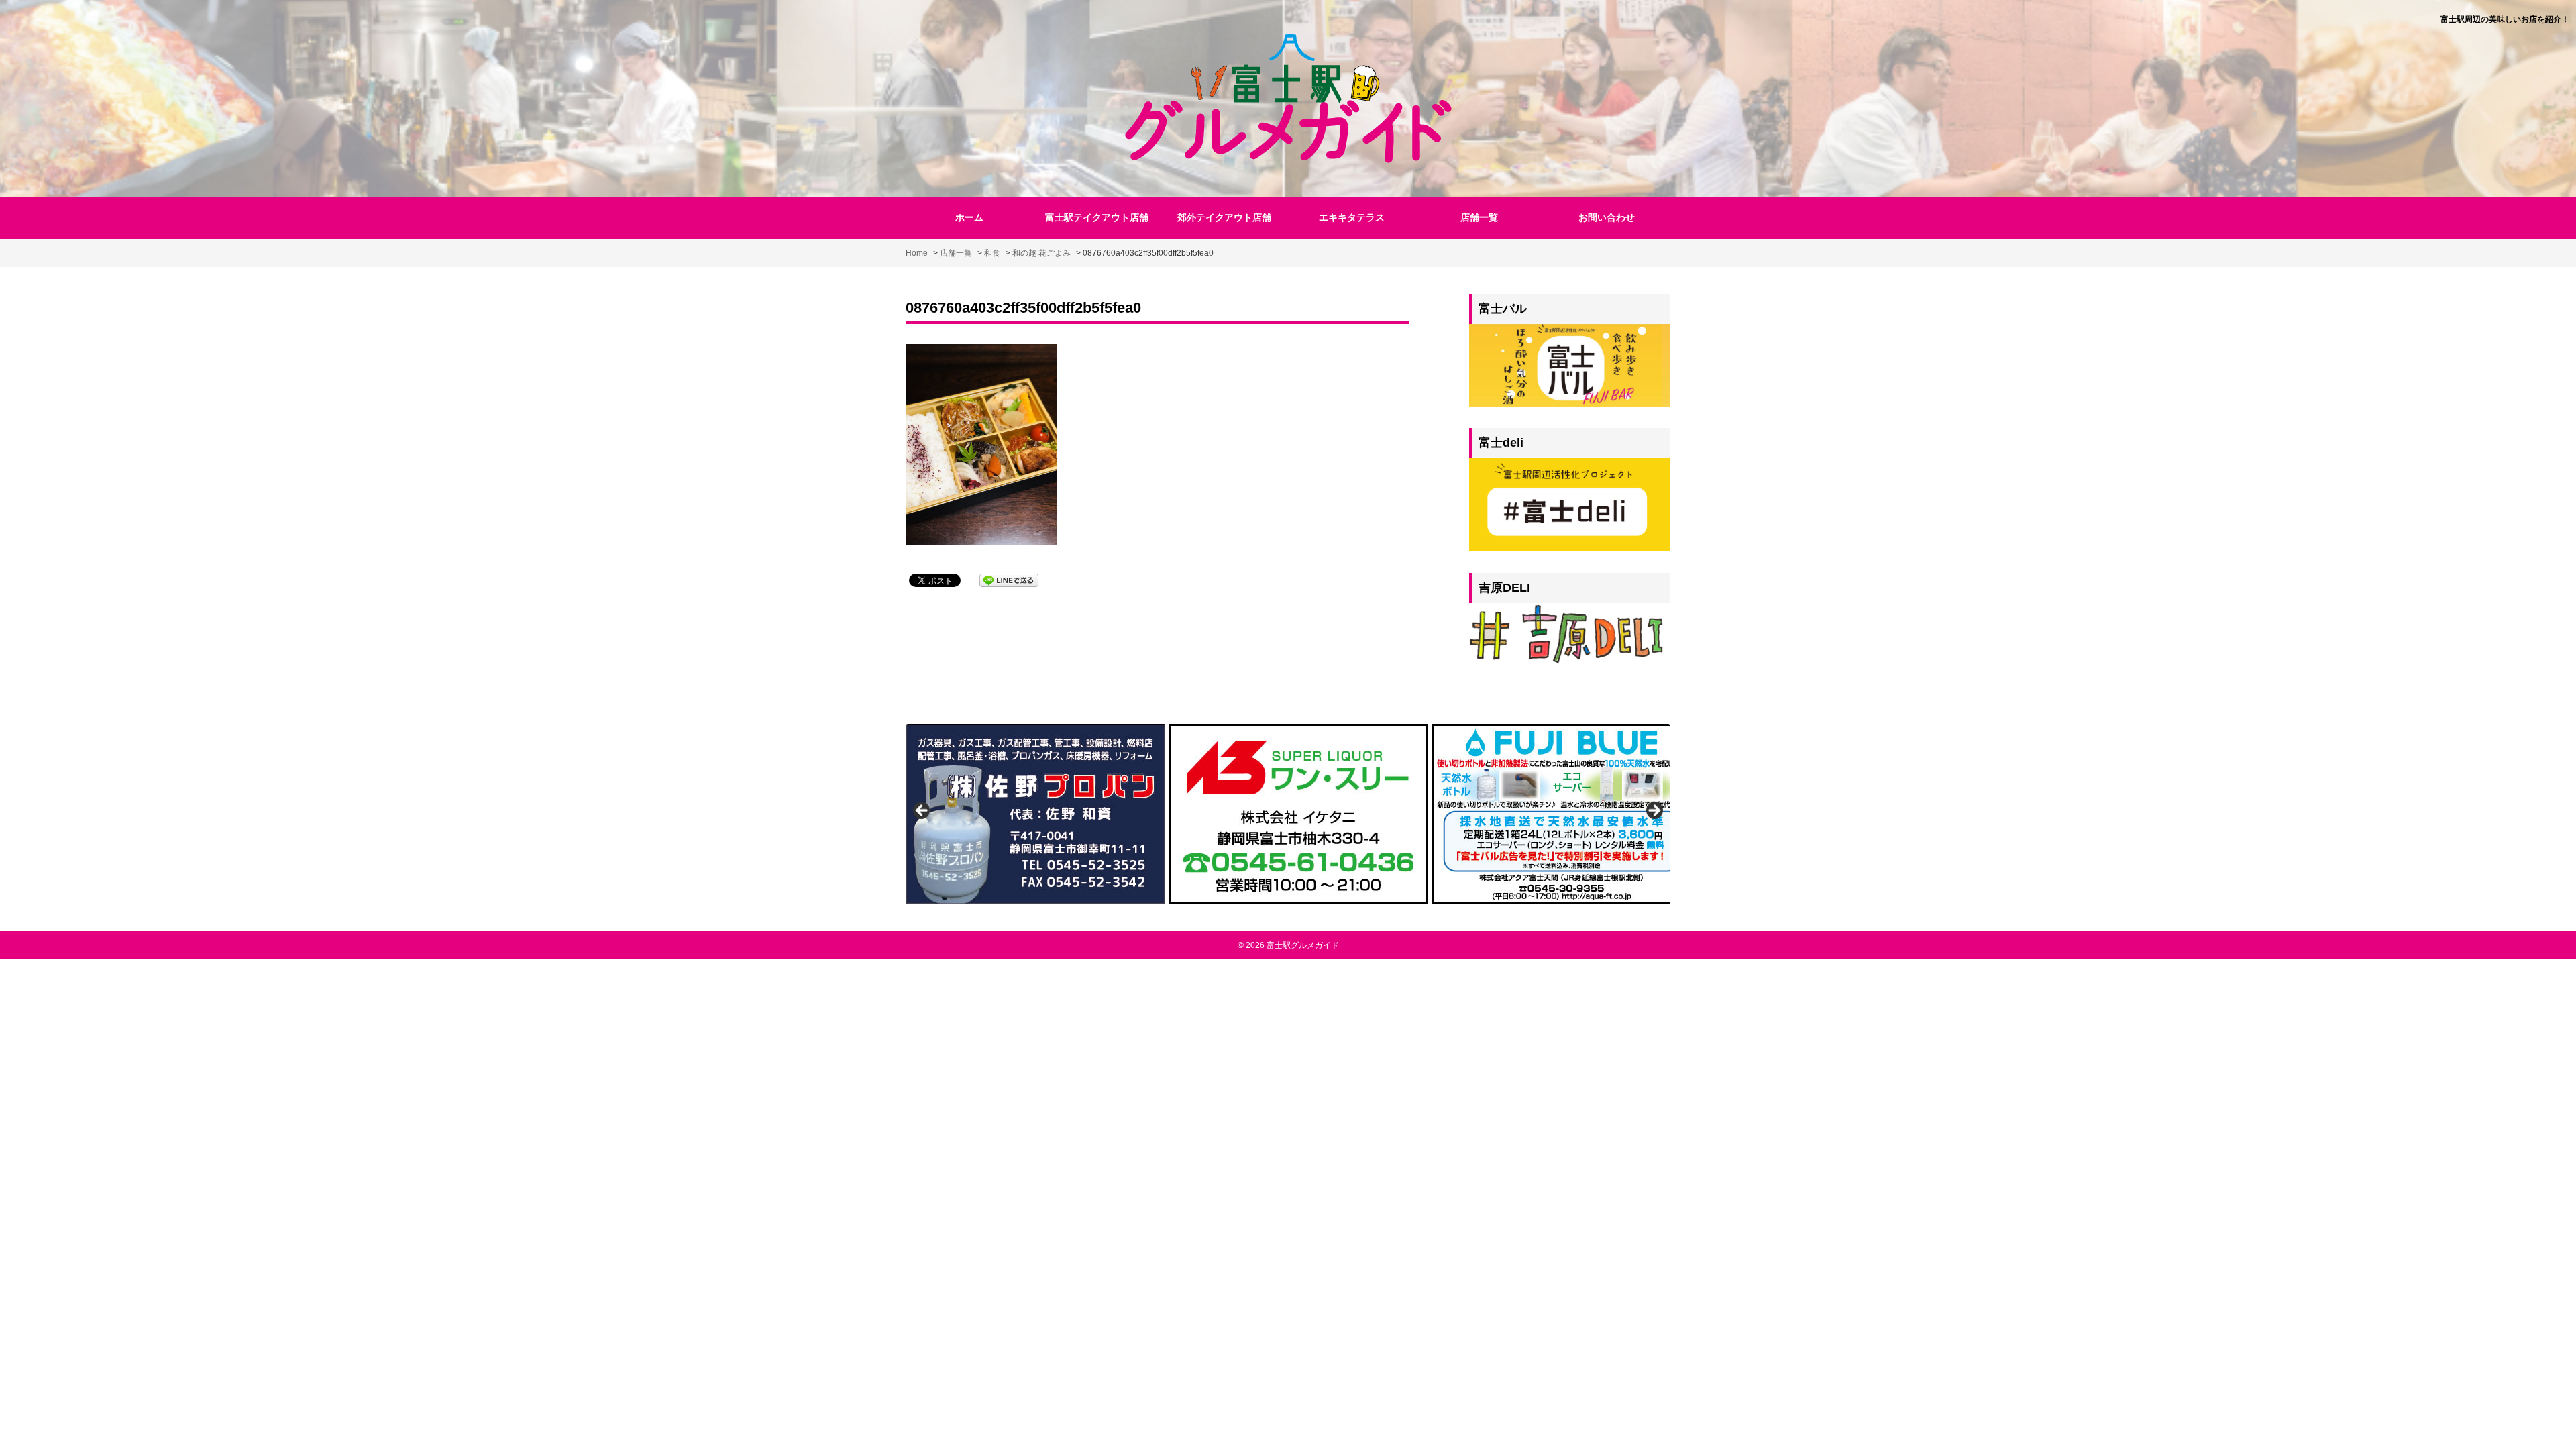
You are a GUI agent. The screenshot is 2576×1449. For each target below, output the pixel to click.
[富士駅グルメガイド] (1288, 97)
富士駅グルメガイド (1303, 945)
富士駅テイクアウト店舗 (1097, 217)
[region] (1288, 814)
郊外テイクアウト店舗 (1224, 217)
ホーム (969, 217)
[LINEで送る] (1009, 579)
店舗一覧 (1479, 217)
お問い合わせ (1607, 217)
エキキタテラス (1352, 217)
